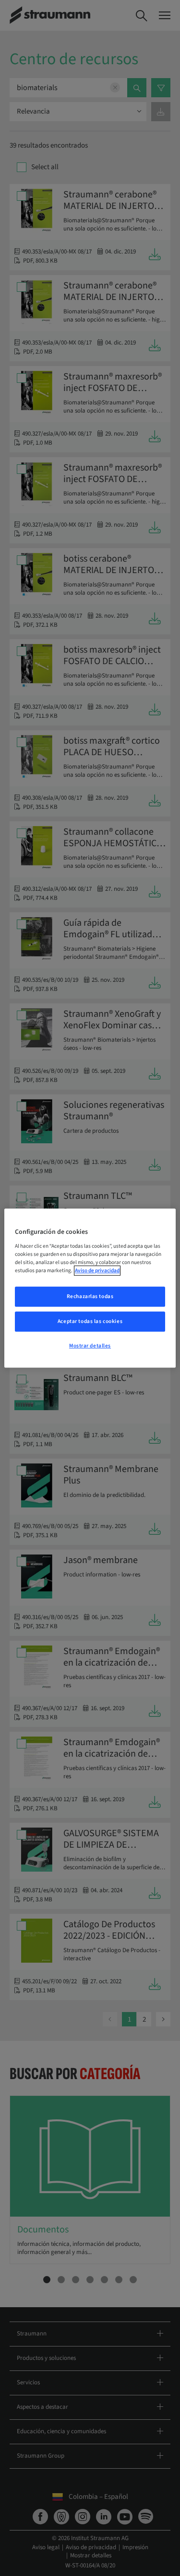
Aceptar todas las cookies (90, 1321)
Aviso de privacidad (97, 1271)
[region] (90, 1288)
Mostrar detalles (90, 1346)
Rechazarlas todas (90, 1296)
